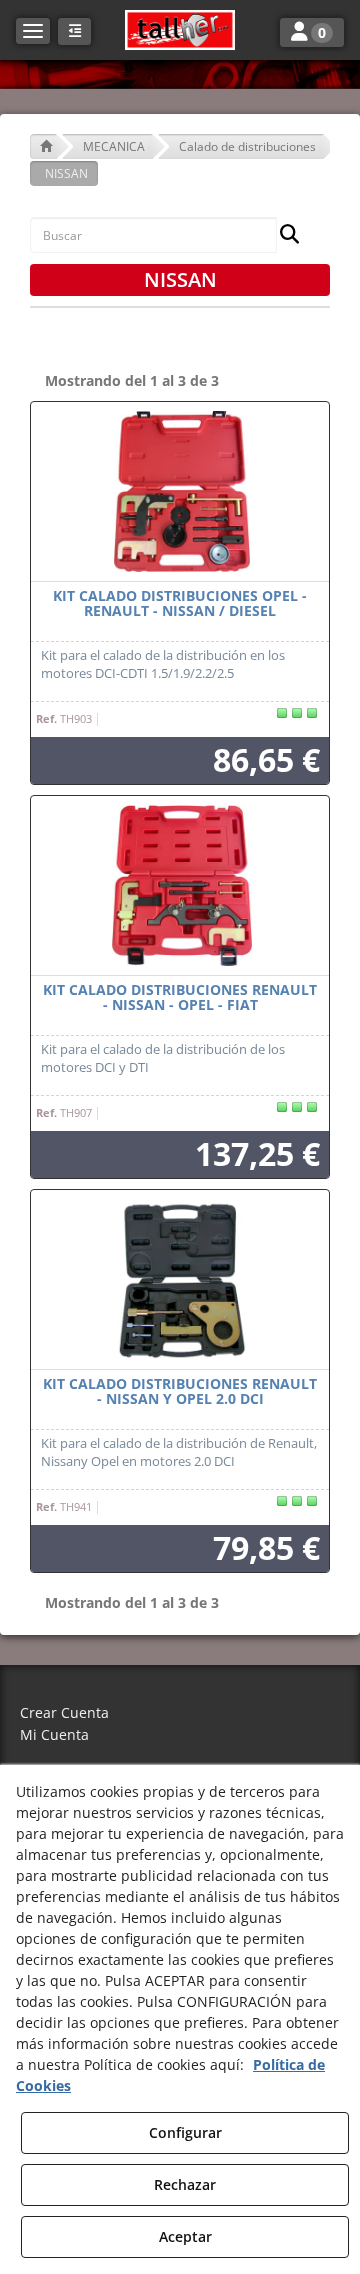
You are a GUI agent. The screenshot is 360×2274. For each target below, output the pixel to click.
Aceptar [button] (185, 2236)
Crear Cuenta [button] (64, 1712)
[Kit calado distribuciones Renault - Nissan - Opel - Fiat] (180, 886)
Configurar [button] (185, 2132)
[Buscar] (283, 235)
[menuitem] (180, 1713)
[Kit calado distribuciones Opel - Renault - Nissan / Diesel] (180, 492)
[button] (180, 30)
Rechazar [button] (185, 2184)
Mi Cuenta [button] (54, 1734)
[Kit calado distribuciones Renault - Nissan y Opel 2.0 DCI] (180, 1280)
